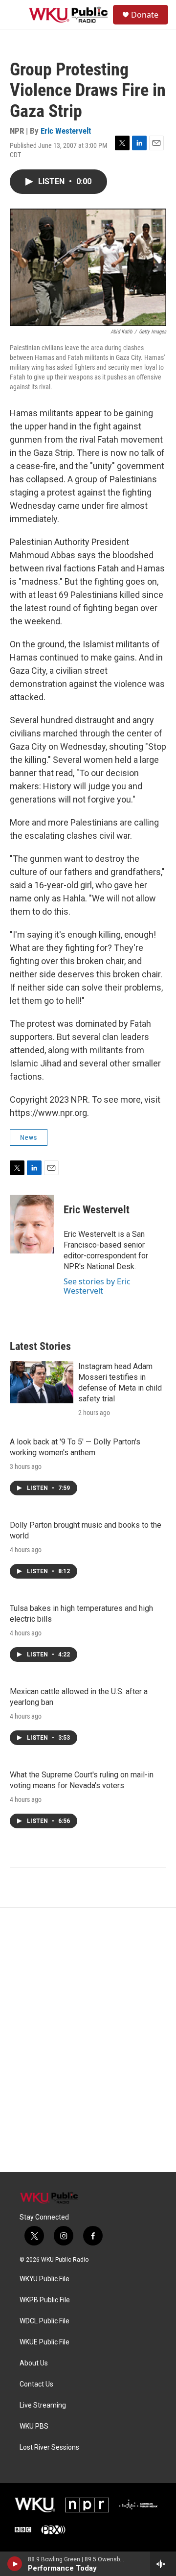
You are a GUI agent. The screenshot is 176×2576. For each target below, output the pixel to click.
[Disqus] (88, 2040)
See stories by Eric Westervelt (97, 1286)
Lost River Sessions (49, 2447)
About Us (34, 2363)
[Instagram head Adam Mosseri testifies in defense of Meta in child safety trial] (42, 1382)
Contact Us (36, 2384)
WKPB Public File (45, 2300)
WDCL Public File (44, 2321)
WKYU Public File (44, 2279)
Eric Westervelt (66, 131)
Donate (145, 15)
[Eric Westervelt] (32, 1224)
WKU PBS (34, 2426)
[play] (15, 2564)
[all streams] (163, 2564)
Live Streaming (43, 2405)
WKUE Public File (44, 2342)
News (29, 1137)
